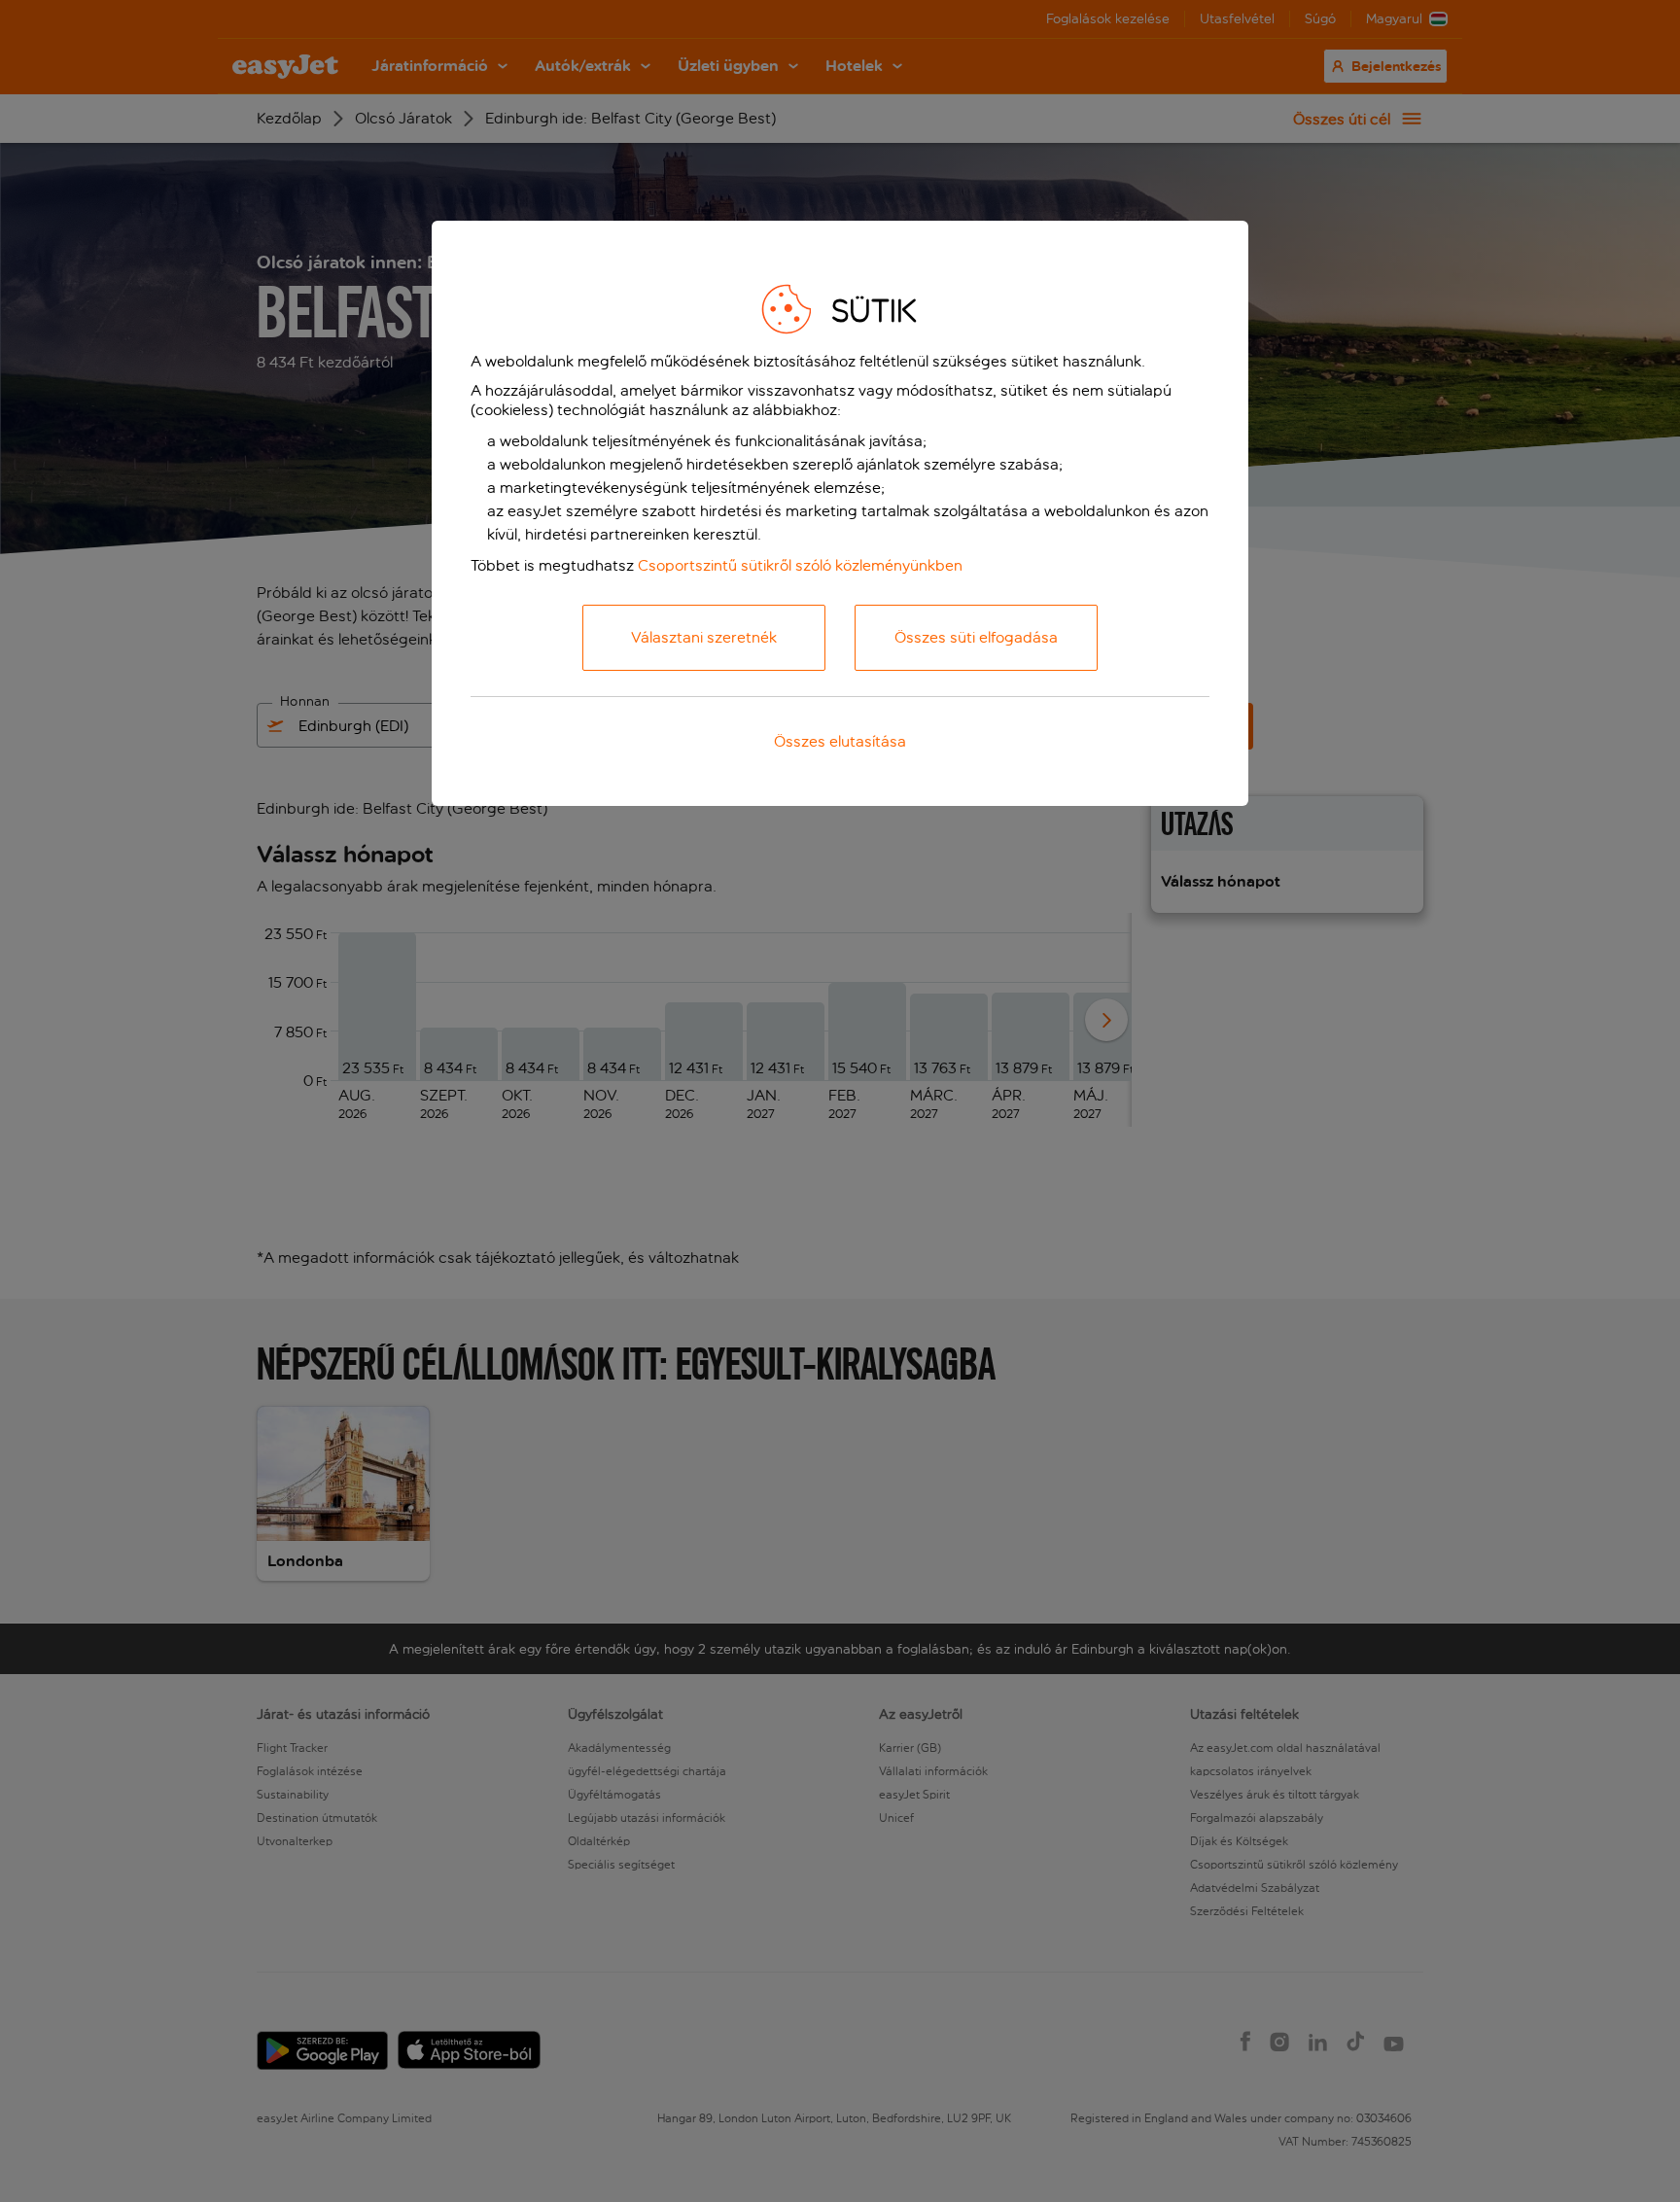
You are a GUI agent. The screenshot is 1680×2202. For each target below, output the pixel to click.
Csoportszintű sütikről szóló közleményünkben (800, 565)
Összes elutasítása (840, 741)
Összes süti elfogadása (976, 637)
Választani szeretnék (704, 637)
